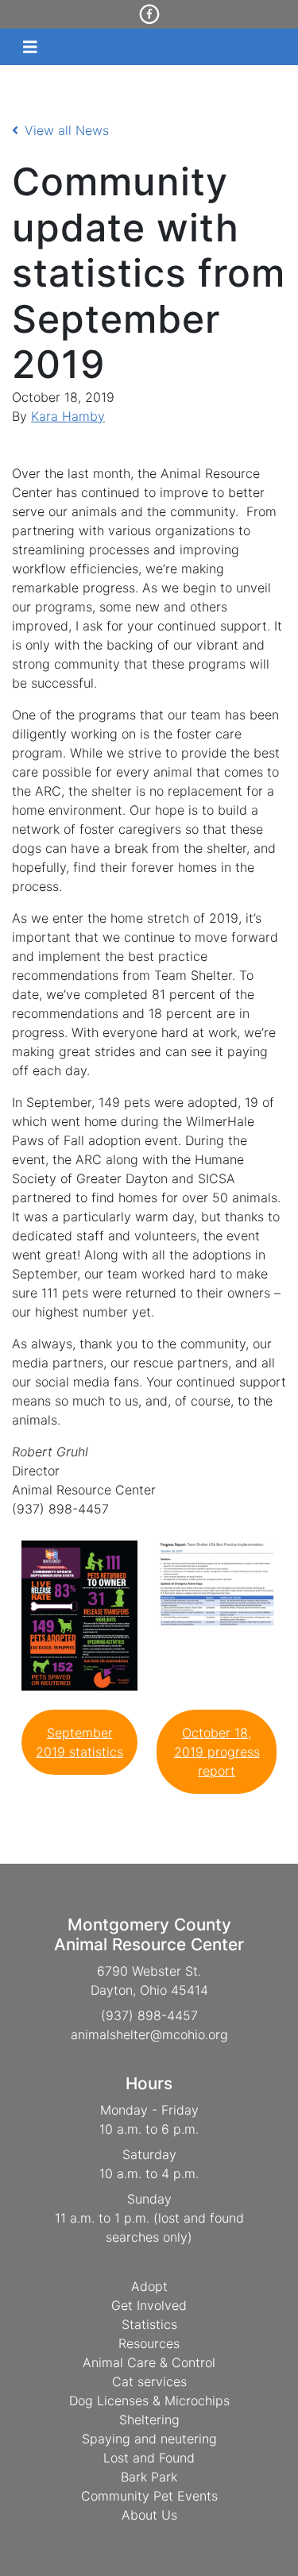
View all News (67, 130)
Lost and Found (149, 2458)
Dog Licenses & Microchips (149, 2401)
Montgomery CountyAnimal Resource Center (149, 1934)
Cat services (149, 2381)
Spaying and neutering (149, 2439)
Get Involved (149, 2305)
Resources (149, 2343)
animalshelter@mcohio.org (149, 2034)
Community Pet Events (149, 2496)
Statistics (149, 2324)
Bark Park (149, 2477)
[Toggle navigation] (30, 47)
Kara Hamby (68, 416)
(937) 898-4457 (149, 2015)
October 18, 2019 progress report (217, 1752)
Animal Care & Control (149, 2362)
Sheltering (149, 2420)
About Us (149, 2515)
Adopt (149, 2286)
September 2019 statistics (79, 1742)
